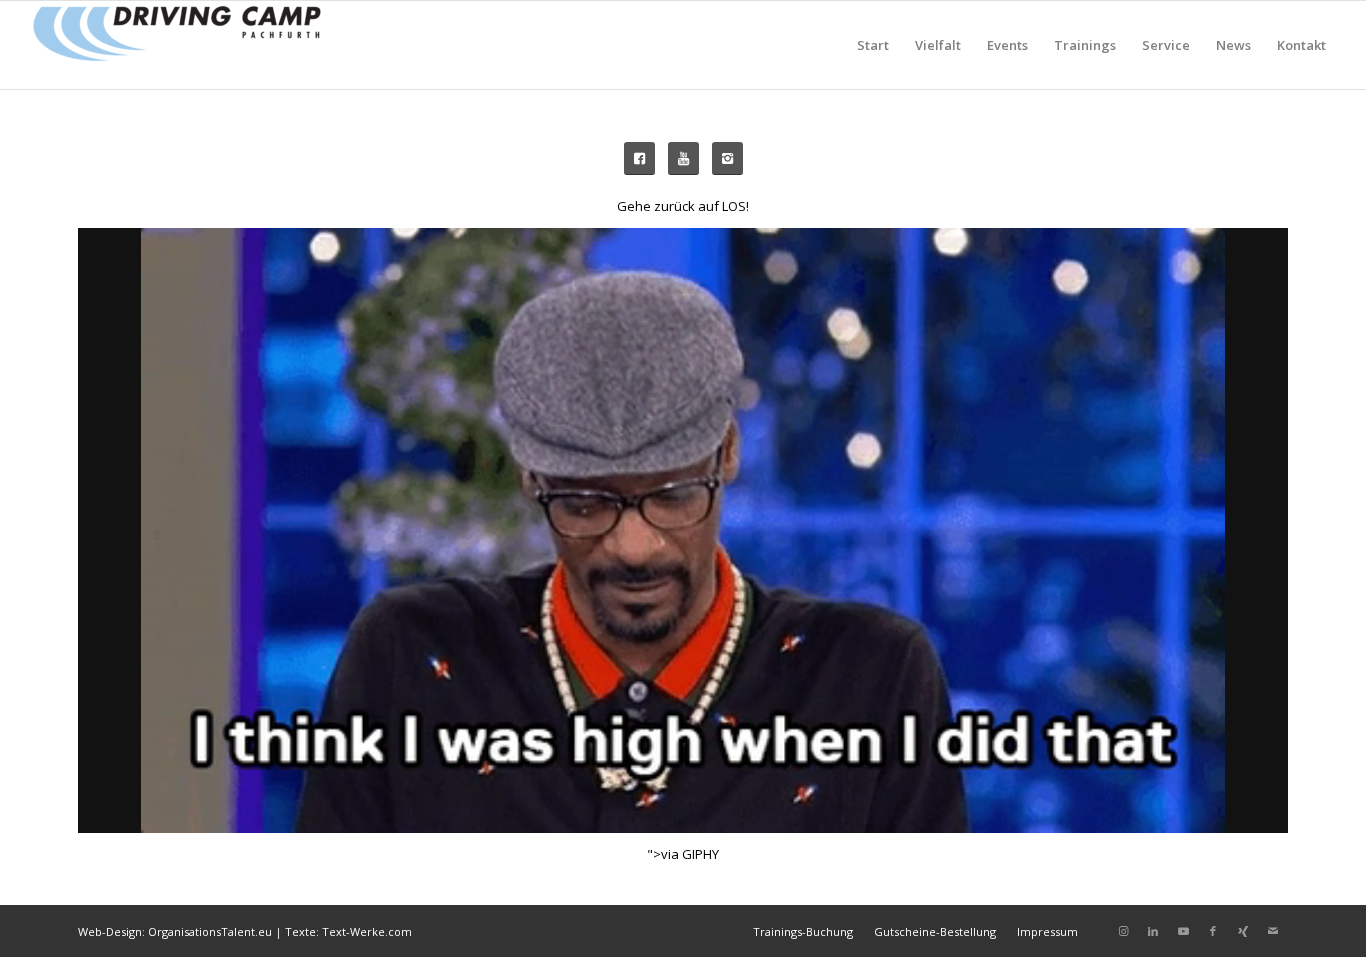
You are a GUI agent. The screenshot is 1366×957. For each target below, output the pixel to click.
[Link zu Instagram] (1123, 931)
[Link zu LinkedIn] (1153, 931)
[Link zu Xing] (1243, 931)
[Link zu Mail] (1273, 931)
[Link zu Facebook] (1213, 931)
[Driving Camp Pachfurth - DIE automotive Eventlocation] (177, 45)
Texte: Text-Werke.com (348, 931)
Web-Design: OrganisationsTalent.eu (175, 931)
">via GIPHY (683, 854)
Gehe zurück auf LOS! (683, 206)
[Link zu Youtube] (1183, 931)
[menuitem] (873, 45)
